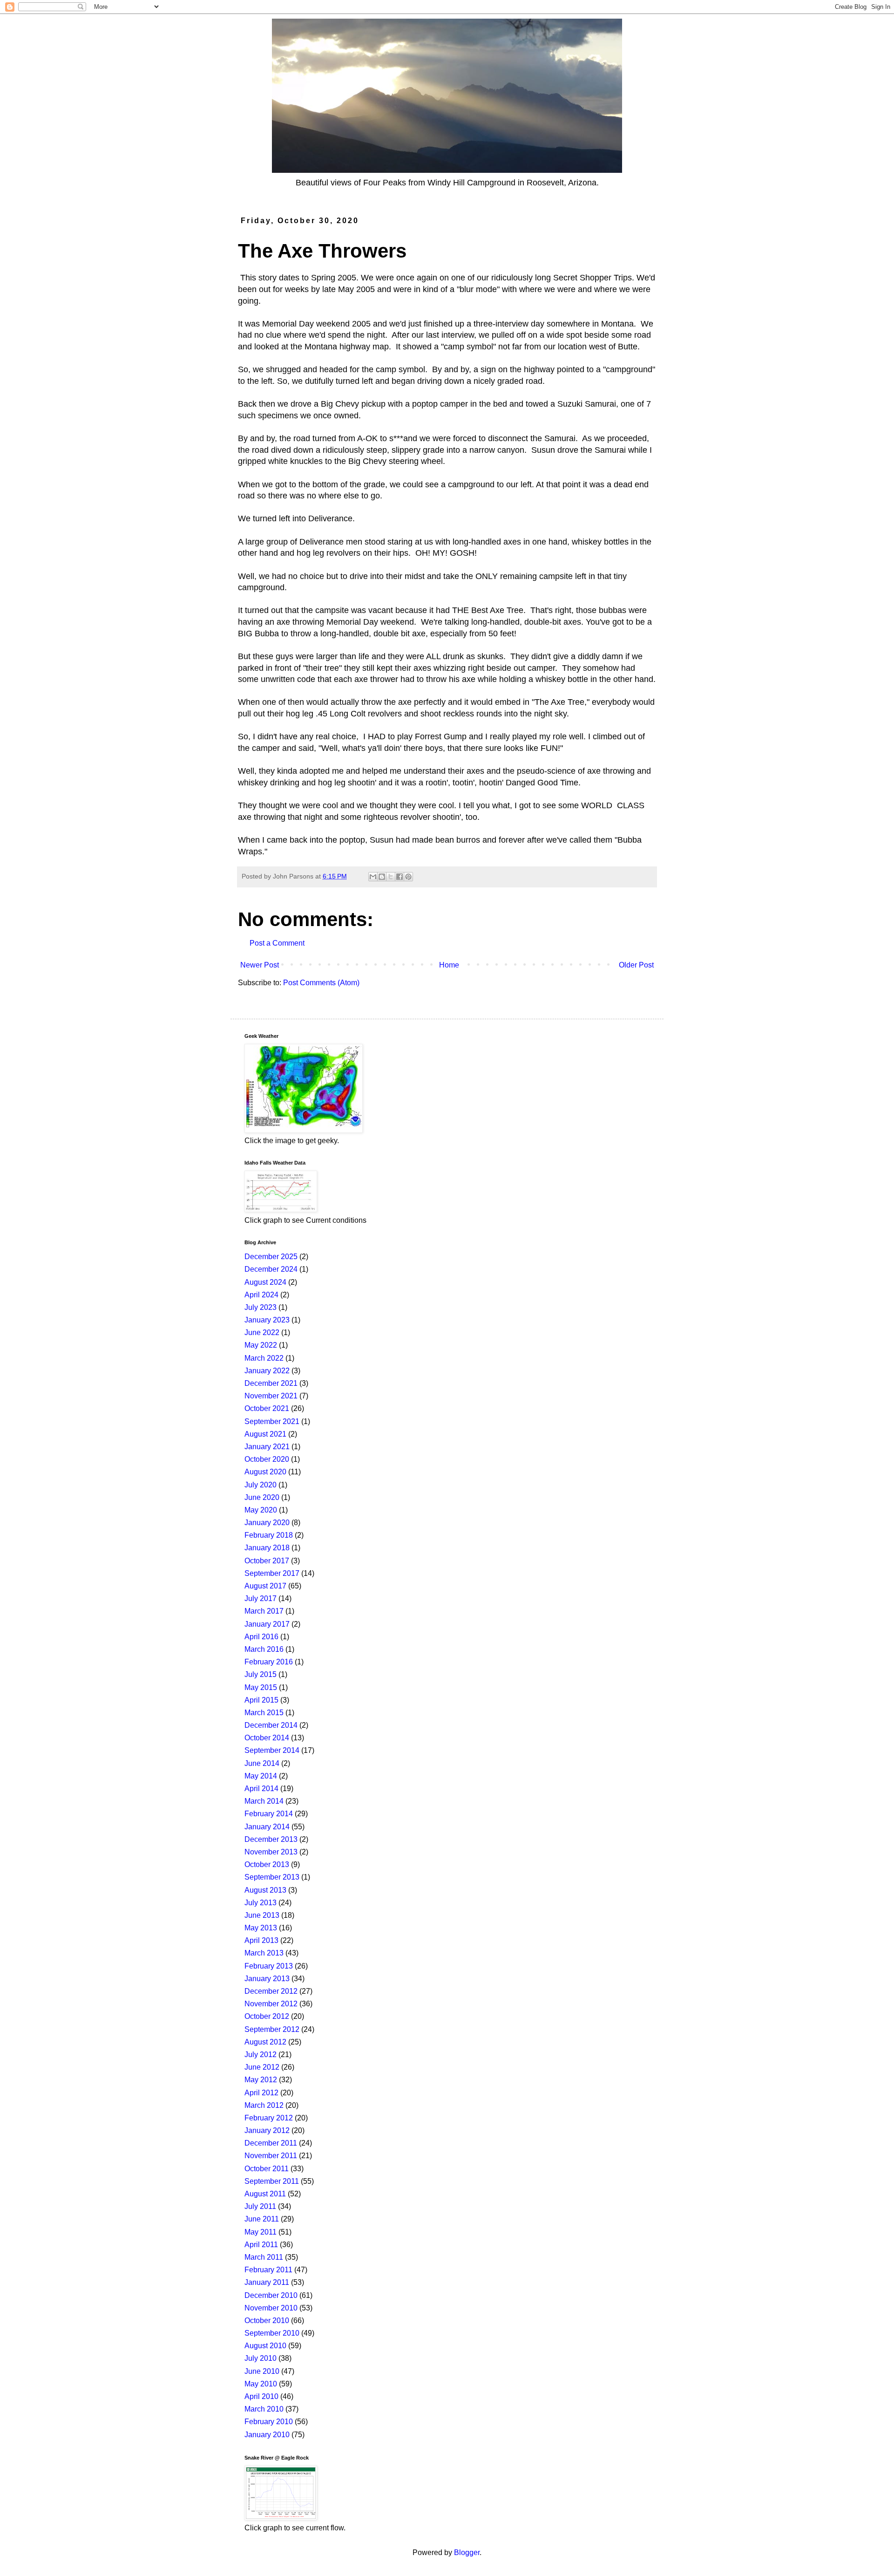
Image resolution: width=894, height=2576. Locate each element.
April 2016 (261, 1637)
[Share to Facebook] (400, 877)
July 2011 (260, 2206)
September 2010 (272, 2333)
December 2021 (271, 1383)
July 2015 (261, 1674)
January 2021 (267, 1447)
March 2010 (264, 2409)
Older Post (636, 965)
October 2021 (267, 1408)
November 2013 (271, 1852)
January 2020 (267, 1523)
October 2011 (267, 2169)
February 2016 (269, 1662)
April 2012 (261, 2093)
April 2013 (261, 1940)
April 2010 (261, 2396)
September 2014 (272, 1750)
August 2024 (265, 1282)
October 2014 (267, 1738)
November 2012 (271, 2004)
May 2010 (261, 2384)
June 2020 (262, 1497)
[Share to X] (391, 877)
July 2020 (261, 1485)
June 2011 (262, 2219)
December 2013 (271, 1839)
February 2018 (269, 1535)
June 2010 (262, 2371)
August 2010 (265, 2346)
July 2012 (261, 2055)
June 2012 (262, 2067)
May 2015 (261, 1687)
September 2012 (272, 2029)
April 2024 (261, 1295)
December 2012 (271, 1991)
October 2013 (267, 1864)
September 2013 (272, 1877)
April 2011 (261, 2245)
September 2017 (272, 1573)
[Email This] (373, 877)
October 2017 (267, 1561)
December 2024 (271, 1269)
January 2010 (267, 2435)
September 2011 (272, 2181)
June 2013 (262, 1915)
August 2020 (265, 1472)
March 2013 (264, 1953)
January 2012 (267, 2130)
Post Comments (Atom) (321, 983)
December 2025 (271, 1257)
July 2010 (261, 2358)
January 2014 (267, 1827)
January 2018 (267, 1548)
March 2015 (264, 1713)
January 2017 (267, 1624)
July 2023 (261, 1307)
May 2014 (261, 1776)
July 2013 (261, 1903)
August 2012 (265, 2042)
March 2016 (264, 1649)
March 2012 (264, 2105)
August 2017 (265, 1586)
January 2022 (267, 1371)
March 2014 (264, 1801)
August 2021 (265, 1434)
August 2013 (265, 1890)
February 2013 (269, 1966)
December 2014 (271, 1725)
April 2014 (261, 1789)
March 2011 (264, 2257)
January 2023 (267, 1320)
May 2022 (261, 1345)
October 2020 (267, 1459)
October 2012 (267, 2016)
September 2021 (272, 1421)
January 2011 (267, 2282)
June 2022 (262, 1332)
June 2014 (262, 1763)
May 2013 (261, 1928)
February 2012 (269, 2118)
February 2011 (268, 2270)
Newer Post (260, 965)
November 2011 (271, 2156)
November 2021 (271, 1396)
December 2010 (271, 2295)
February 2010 (269, 2422)
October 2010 (267, 2320)
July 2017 (261, 1598)
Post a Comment (277, 943)
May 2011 (261, 2232)
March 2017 (264, 1611)
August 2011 (265, 2194)
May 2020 (261, 1510)
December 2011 (271, 2143)
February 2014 (269, 1814)
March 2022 (264, 1358)
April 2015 (261, 1700)
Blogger (467, 2552)
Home (449, 965)
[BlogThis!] (382, 877)
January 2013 (267, 1979)
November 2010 (271, 2308)
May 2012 (261, 2080)
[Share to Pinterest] (408, 877)
